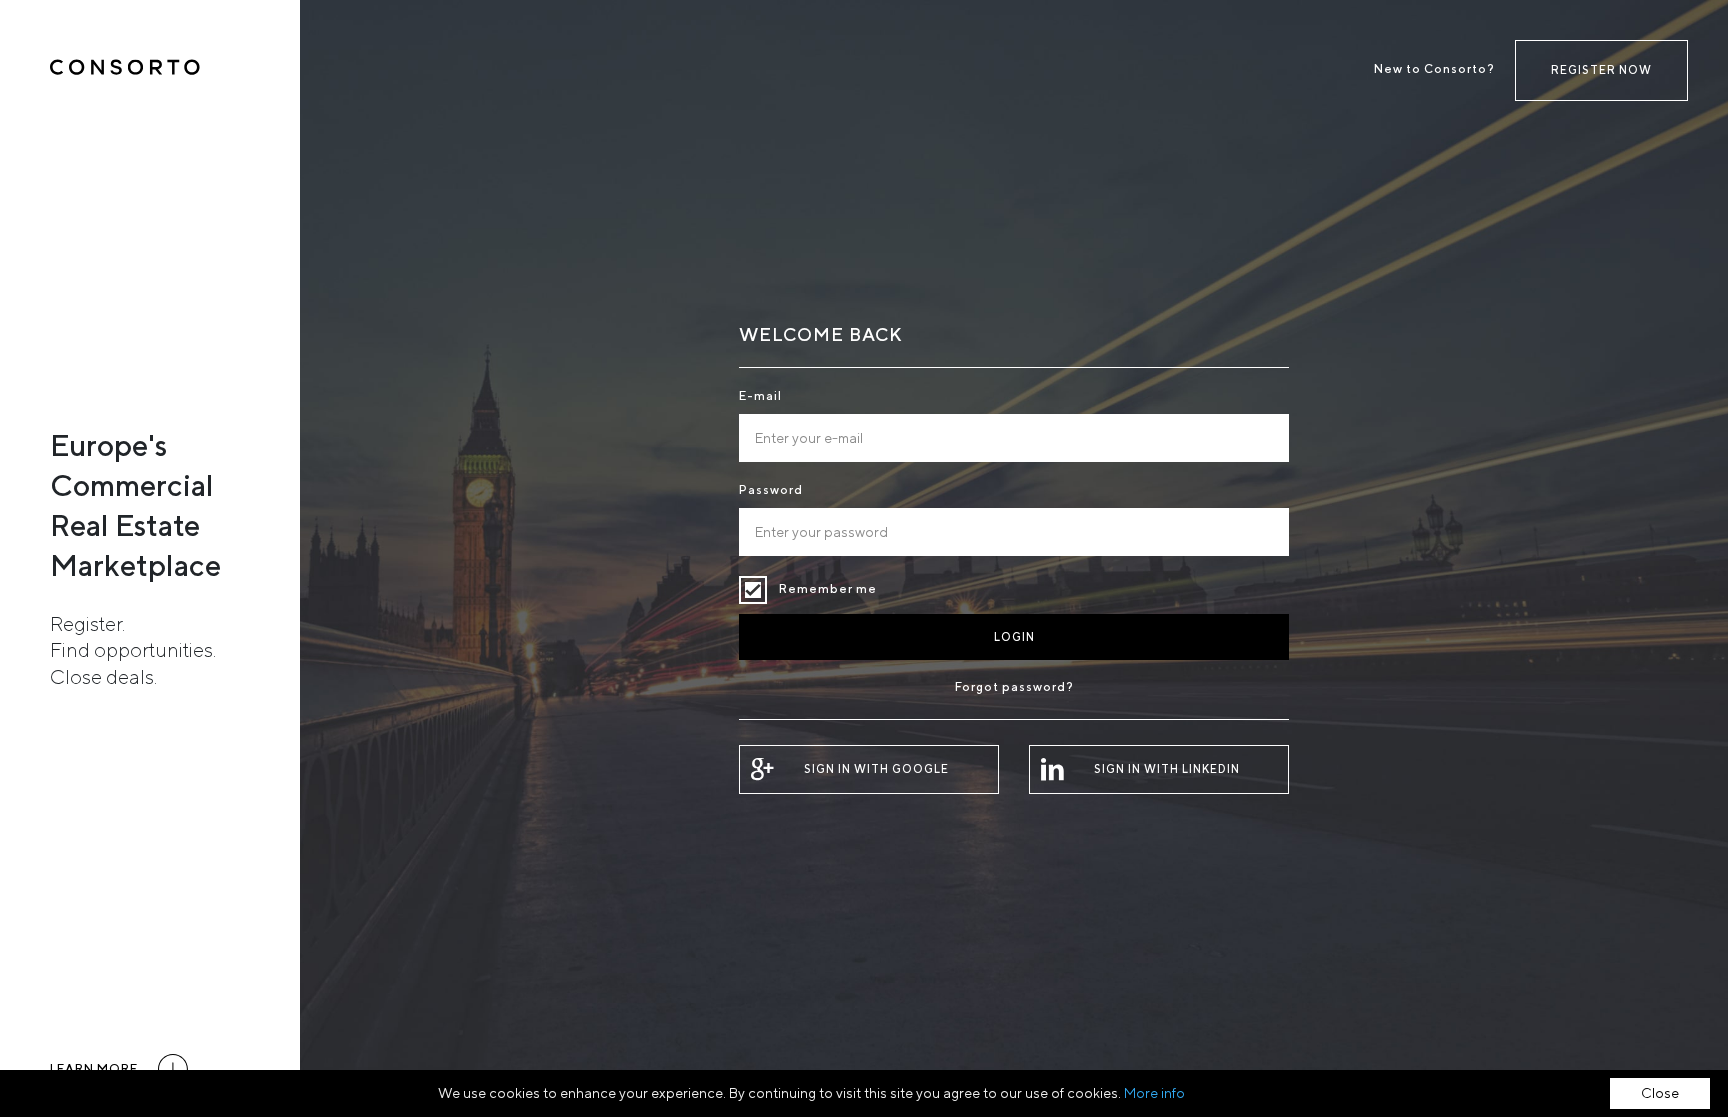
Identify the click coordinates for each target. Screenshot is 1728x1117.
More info (1154, 1093)
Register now (1601, 69)
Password (771, 489)
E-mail (760, 395)
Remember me (753, 590)
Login (1014, 636)
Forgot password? (1014, 686)
